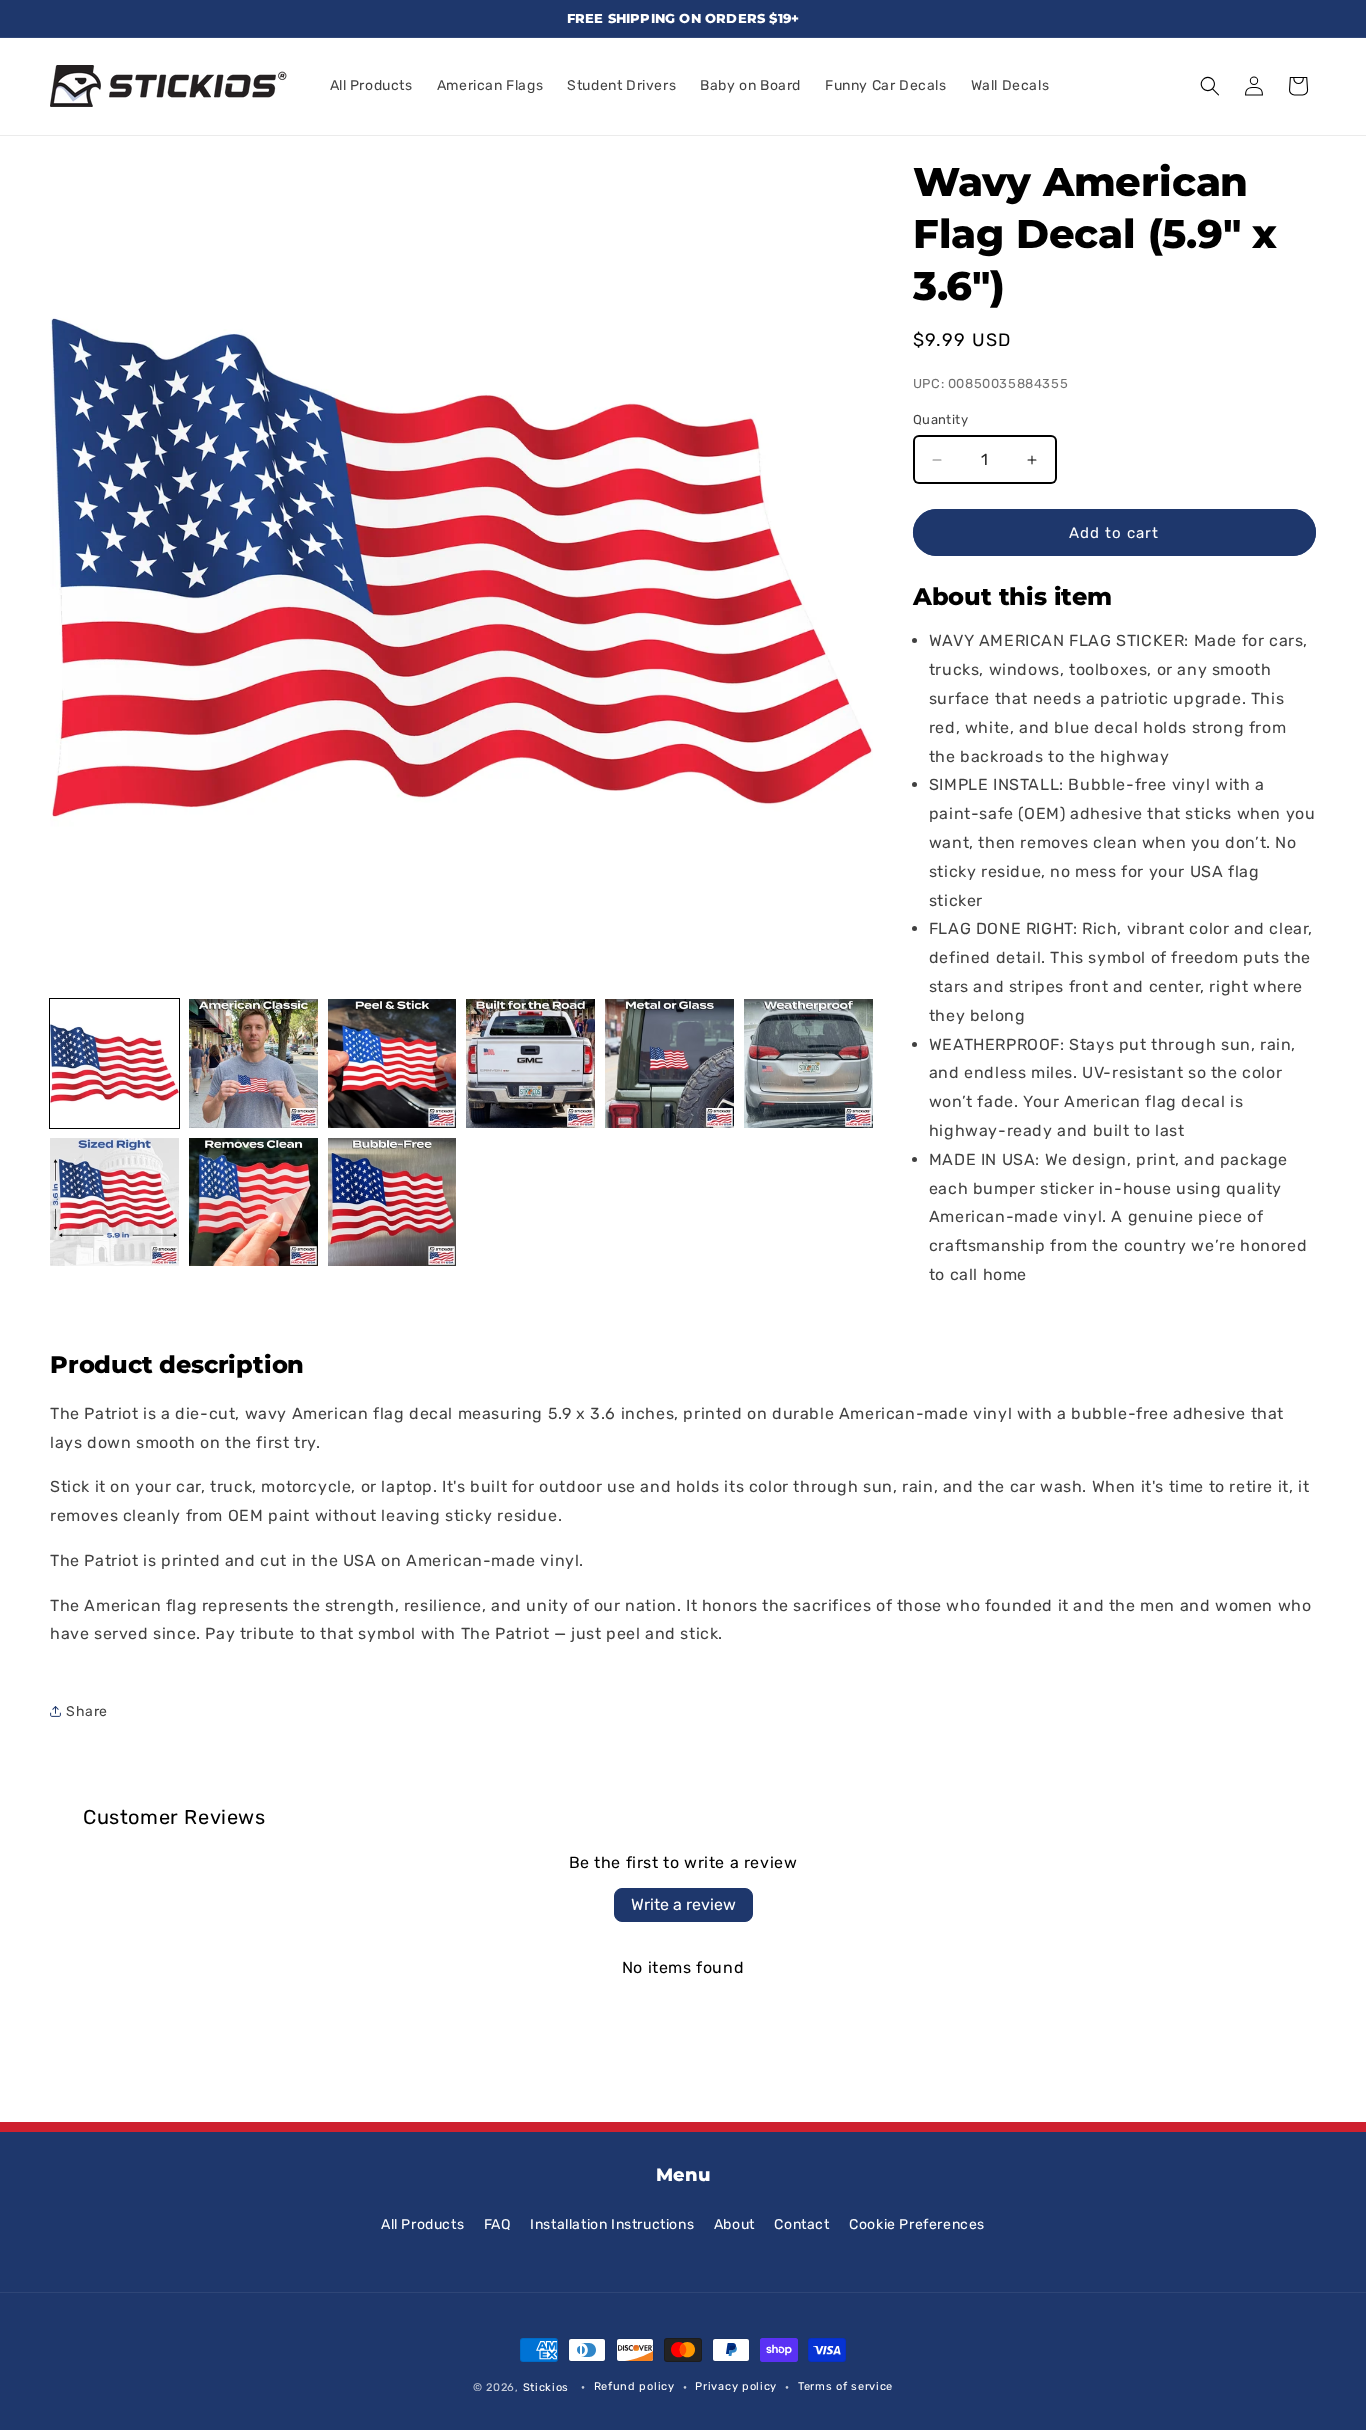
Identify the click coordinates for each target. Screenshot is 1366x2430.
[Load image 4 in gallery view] (530, 1063)
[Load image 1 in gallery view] (114, 1063)
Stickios (546, 2387)
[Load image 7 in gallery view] (114, 1202)
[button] (1210, 86)
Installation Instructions (612, 2224)
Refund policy (634, 2386)
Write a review (683, 1904)
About (734, 2224)
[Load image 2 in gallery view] (253, 1063)
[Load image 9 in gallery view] (392, 1202)
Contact (801, 2224)
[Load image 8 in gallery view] (253, 1202)
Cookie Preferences (917, 2224)
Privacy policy (736, 2386)
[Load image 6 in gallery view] (808, 1063)
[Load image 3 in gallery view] (392, 1063)
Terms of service (845, 2386)
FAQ (497, 2224)
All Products (422, 2224)
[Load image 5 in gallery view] (669, 1063)
